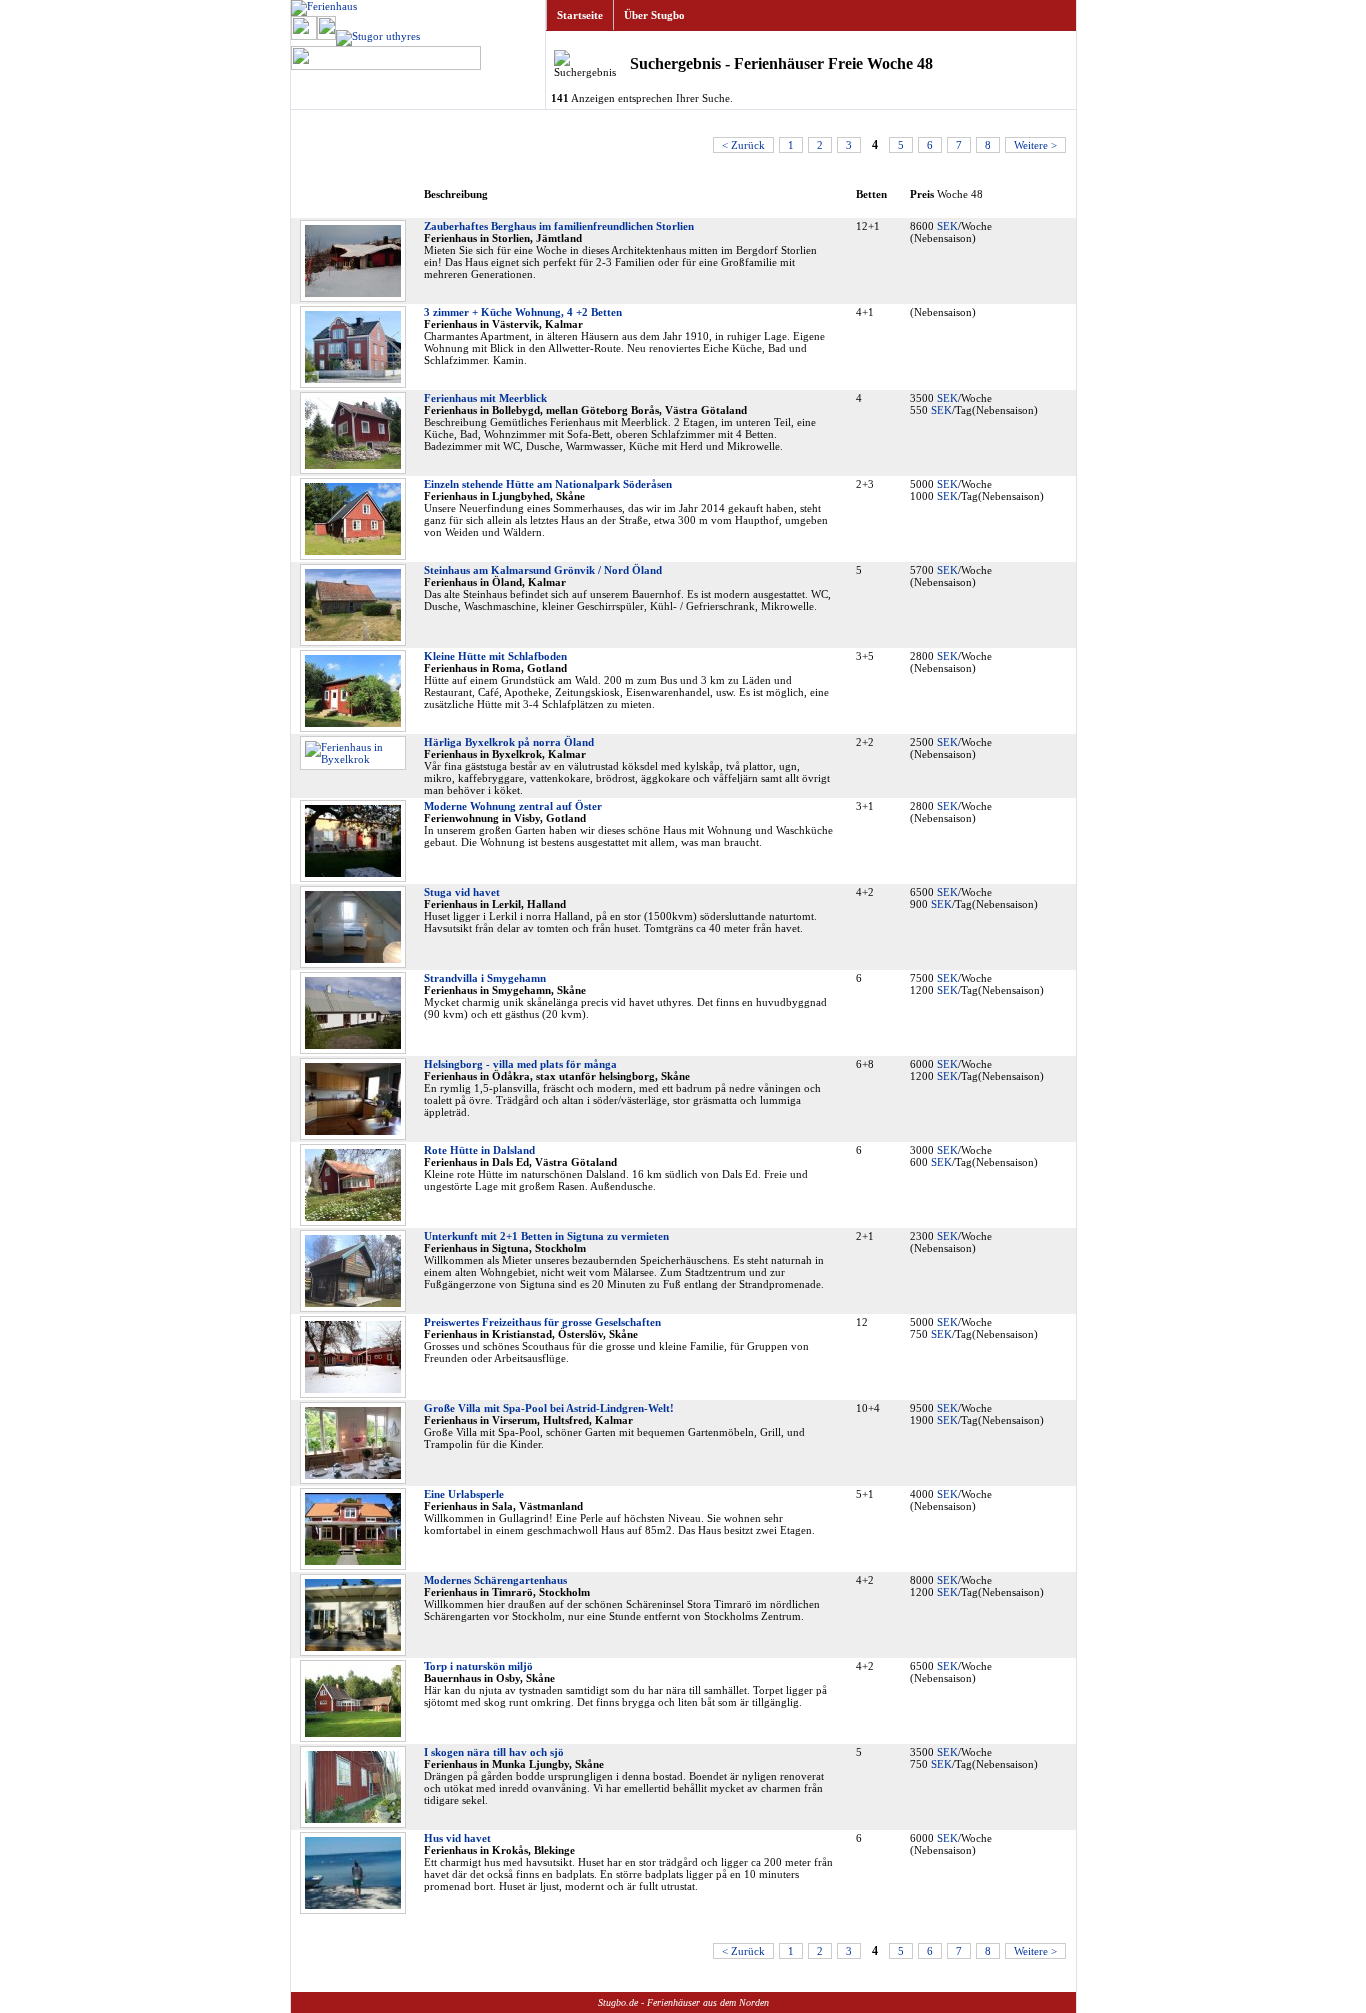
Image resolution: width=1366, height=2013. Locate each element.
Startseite (580, 15)
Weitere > (1035, 145)
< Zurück (743, 145)
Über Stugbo (654, 15)
